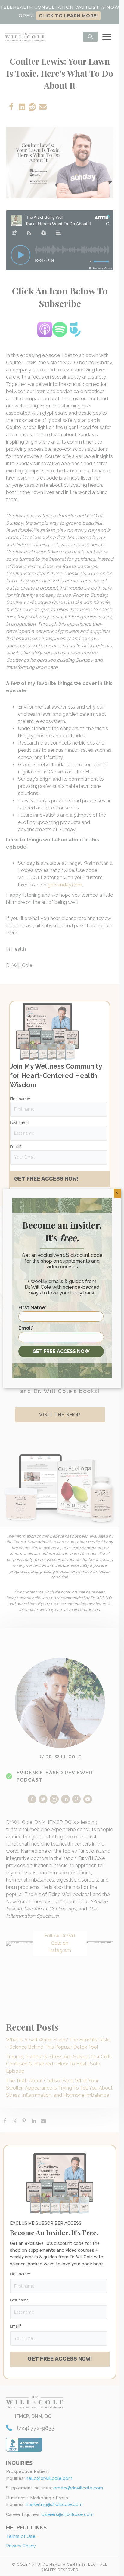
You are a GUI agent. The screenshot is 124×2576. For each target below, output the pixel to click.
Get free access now (61, 1351)
